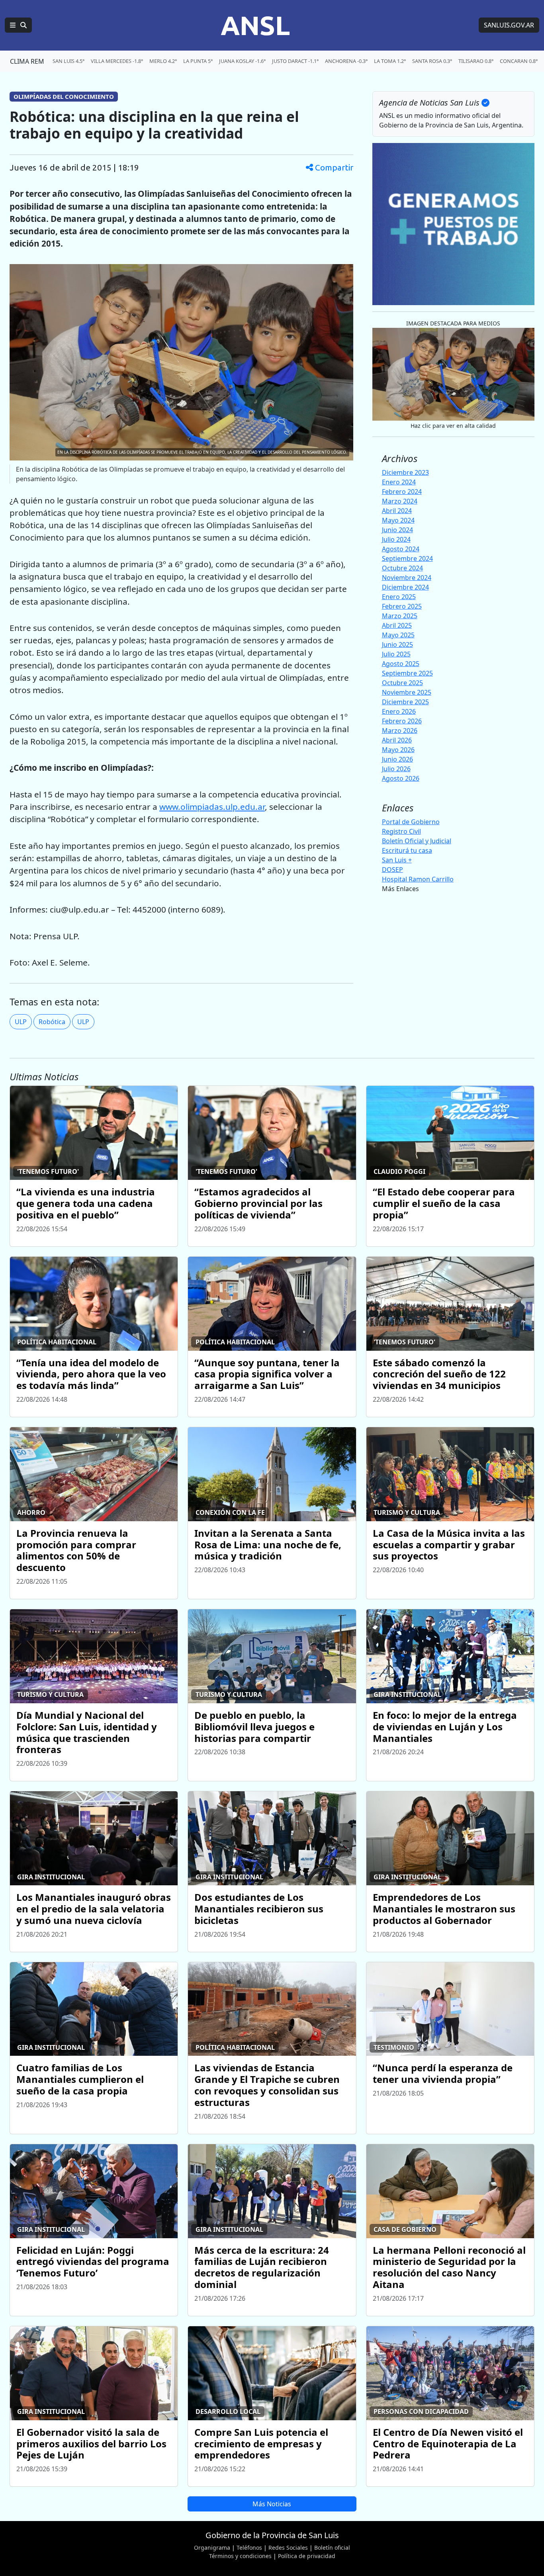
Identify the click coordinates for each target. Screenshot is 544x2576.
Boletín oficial (332, 2548)
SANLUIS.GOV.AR (509, 25)
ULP (21, 1022)
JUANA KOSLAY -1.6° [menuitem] (242, 61)
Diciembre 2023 (405, 472)
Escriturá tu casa (407, 850)
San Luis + (397, 860)
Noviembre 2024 (407, 578)
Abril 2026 (397, 740)
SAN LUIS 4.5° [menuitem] (68, 61)
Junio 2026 (397, 759)
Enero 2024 (399, 482)
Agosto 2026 (401, 778)
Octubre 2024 (402, 568)
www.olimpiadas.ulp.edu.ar (212, 807)
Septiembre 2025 (407, 673)
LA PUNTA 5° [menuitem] (198, 61)
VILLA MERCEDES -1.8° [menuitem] (117, 61)
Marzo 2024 (400, 501)
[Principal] (18, 25)
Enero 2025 (399, 597)
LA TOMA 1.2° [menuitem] (390, 61)
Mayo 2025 (398, 635)
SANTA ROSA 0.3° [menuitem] (432, 61)
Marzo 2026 (400, 731)
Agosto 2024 (401, 549)
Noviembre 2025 (407, 692)
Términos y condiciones (240, 2556)
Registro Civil (401, 831)
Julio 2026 (396, 769)
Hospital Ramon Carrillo (418, 879)
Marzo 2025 (400, 616)
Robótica (52, 1022)
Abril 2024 (397, 511)
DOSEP (392, 870)
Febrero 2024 (402, 492)
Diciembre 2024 (405, 587)
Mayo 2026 (398, 750)
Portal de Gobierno (411, 822)
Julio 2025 (396, 654)
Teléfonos (249, 2548)
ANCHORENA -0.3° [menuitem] (346, 61)
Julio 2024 (396, 539)
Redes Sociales (288, 2548)
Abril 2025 (397, 625)
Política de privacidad (307, 2556)
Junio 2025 (397, 644)
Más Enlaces (400, 889)
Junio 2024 (397, 530)
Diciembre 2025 (405, 702)
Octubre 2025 (402, 683)
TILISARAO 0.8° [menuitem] (476, 61)
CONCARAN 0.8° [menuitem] (519, 61)
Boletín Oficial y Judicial (417, 841)
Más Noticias (272, 2504)
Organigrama (212, 2548)
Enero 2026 (399, 711)
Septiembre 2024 (407, 558)
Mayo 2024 (398, 520)
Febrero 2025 (402, 606)
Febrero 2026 (402, 721)
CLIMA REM (27, 61)
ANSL (255, 25)
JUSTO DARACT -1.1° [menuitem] (295, 61)
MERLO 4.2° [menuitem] (163, 61)
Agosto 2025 (401, 664)
